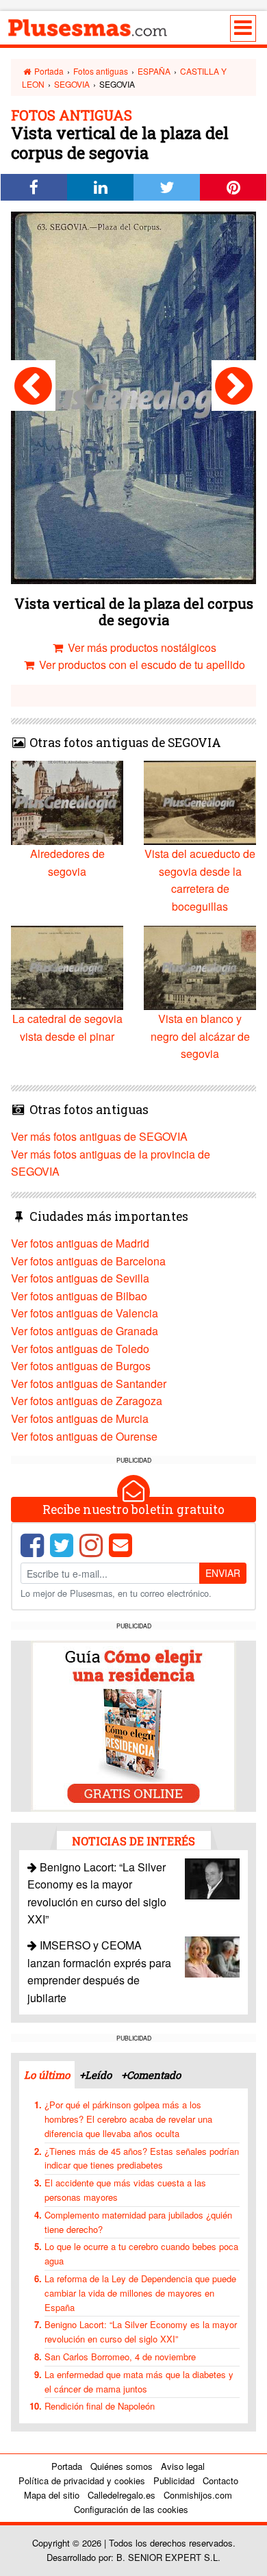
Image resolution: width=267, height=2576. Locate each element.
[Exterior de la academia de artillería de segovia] (33, 386)
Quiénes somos (122, 2466)
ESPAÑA (154, 71)
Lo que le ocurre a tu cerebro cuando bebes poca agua (141, 2253)
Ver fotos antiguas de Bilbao (79, 1296)
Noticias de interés (133, 1841)
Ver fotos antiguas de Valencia (85, 1313)
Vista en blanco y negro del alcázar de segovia (200, 1036)
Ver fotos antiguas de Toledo (80, 1349)
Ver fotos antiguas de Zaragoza (87, 1401)
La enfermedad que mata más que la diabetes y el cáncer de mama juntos (139, 2382)
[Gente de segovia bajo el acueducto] (234, 386)
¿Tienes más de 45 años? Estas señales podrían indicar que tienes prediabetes (142, 2158)
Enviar (223, 1573)
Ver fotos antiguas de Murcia (80, 1418)
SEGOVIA (72, 84)
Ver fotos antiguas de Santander (89, 1384)
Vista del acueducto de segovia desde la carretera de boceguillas (200, 880)
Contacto (220, 2480)
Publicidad (174, 2480)
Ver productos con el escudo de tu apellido (141, 665)
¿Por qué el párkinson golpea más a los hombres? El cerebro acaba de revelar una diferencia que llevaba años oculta (128, 2119)
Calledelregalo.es (122, 2495)
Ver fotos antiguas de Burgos (81, 1366)
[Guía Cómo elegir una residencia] (133, 1725)
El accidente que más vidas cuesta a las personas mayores (125, 2190)
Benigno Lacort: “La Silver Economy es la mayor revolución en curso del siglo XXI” (141, 2332)
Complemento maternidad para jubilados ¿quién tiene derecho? (138, 2222)
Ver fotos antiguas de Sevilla (80, 1278)
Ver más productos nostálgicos (141, 647)
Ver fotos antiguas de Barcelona (88, 1261)
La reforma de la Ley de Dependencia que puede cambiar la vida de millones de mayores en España (140, 2293)
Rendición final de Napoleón (100, 2406)
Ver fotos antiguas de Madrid (80, 1243)
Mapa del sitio (52, 2495)
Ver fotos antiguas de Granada (85, 1331)
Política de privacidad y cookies (82, 2480)
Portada (48, 71)
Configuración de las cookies (131, 2509)
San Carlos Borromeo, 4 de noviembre (120, 2357)
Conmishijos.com (198, 2495)
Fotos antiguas (101, 71)
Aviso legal (183, 2466)
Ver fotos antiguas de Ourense (84, 1436)
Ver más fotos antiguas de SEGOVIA (99, 1136)
